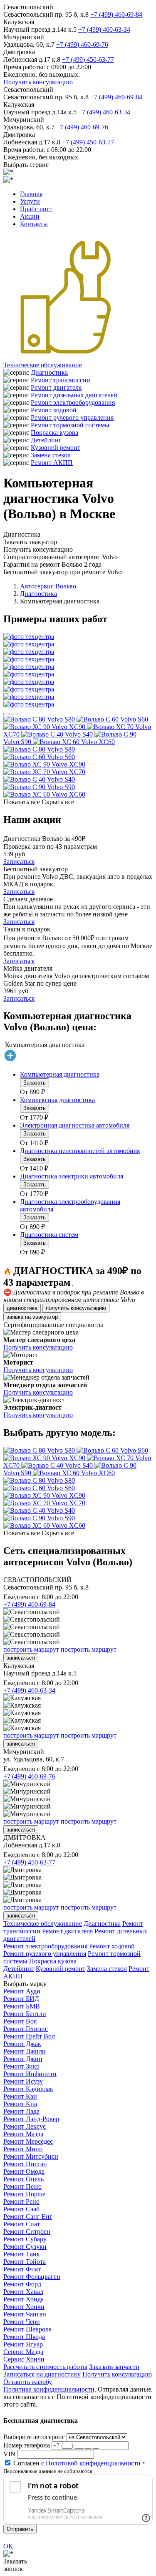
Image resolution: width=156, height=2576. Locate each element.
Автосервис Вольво (48, 586)
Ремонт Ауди (22, 1991)
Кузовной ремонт (56, 448)
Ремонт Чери (22, 2322)
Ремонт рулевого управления (72, 418)
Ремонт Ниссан (25, 2164)
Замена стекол (51, 455)
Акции (30, 216)
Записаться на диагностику (42, 2374)
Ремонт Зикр (21, 2066)
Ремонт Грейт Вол (29, 2036)
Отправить (20, 2529)
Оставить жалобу (28, 2382)
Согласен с (77, 2463)
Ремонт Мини (23, 2149)
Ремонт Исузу (23, 2081)
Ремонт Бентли (25, 2014)
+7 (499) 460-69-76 (82, 44)
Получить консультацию (38, 82)
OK (8, 2546)
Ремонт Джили (25, 2051)
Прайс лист (36, 209)
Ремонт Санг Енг (28, 2216)
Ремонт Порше (24, 2194)
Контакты (34, 224)
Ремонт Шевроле (27, 2329)
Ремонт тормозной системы (70, 425)
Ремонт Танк (22, 2254)
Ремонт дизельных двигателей (74, 395)
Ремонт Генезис (26, 2029)
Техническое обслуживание (43, 365)
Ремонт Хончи (24, 2307)
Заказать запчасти (114, 2367)
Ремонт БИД (21, 1999)
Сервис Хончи (24, 2359)
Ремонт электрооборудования (73, 402)
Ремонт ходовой (54, 410)
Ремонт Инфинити (30, 2074)
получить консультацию (76, 1308)
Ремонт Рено (21, 2201)
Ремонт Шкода (24, 2337)
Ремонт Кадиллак (28, 2089)
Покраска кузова (54, 433)
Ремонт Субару (25, 2239)
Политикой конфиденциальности (93, 2463)
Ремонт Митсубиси (31, 2156)
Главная (31, 194)
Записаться (19, 862)
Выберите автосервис (34, 2437)
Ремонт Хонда (24, 2299)
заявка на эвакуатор (32, 1317)
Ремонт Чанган (25, 2314)
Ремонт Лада (21, 2111)
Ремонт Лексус (25, 2126)
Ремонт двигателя (56, 387)
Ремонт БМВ (22, 2006)
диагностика (22, 1308)
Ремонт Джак (22, 2044)
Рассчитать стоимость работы (45, 2367)
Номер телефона (27, 2445)
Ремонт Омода (24, 2171)
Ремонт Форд (22, 2284)
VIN (9, 2454)
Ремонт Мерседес (28, 2141)
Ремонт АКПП (52, 463)
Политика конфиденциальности (49, 2389)
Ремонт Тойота (25, 2262)
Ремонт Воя (20, 2021)
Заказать (35, 1083)
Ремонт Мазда (23, 2134)
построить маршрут (31, 1649)
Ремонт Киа (20, 2104)
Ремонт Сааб (21, 2209)
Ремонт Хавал (23, 2292)
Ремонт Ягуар (23, 2344)
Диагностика (49, 372)
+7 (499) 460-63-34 (104, 29)
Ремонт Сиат (22, 2224)
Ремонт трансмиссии (61, 380)
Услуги (30, 201)
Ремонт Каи (20, 2096)
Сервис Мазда (23, 2352)
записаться (21, 1658)
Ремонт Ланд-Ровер (31, 2119)
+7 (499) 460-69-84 (116, 14)
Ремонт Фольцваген (32, 2277)
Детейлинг (46, 440)
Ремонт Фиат (22, 2269)
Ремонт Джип (23, 2059)
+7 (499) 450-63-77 (88, 59)
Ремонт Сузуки (25, 2247)
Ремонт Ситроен (27, 2232)
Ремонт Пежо (22, 2186)
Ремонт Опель (24, 2179)
